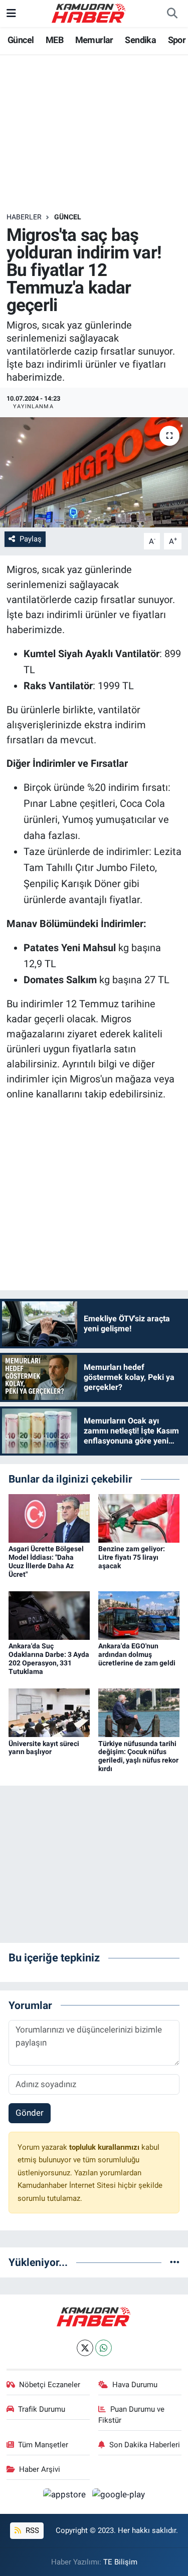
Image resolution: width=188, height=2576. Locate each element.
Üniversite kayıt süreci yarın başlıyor (44, 1748)
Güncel (21, 40)
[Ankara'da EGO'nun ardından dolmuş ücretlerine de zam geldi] (139, 1615)
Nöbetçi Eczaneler (50, 2385)
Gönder (30, 2113)
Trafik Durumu (42, 2409)
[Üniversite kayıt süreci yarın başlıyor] (49, 1712)
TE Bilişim (120, 2562)
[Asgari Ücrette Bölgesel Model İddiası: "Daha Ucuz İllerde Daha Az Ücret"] (49, 1518)
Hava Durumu (135, 2385)
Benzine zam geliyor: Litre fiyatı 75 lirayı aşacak (132, 1557)
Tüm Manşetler (43, 2445)
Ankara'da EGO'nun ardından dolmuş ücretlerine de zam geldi (137, 1654)
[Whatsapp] (104, 2348)
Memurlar (94, 40)
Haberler (24, 217)
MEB (54, 40)
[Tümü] (175, 2262)
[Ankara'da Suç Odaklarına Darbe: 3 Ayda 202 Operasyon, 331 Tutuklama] (49, 1615)
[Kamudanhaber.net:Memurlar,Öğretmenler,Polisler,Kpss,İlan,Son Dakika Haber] (89, 13)
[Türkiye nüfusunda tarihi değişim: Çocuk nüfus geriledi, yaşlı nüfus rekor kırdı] (139, 1712)
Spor (177, 40)
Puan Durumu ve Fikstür (131, 2415)
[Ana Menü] (11, 13)
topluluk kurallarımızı (105, 2147)
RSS (31, 2530)
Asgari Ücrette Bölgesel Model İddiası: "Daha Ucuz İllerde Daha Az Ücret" (46, 1561)
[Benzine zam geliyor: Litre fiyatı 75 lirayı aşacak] (139, 1518)
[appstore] (66, 2496)
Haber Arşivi (40, 2469)
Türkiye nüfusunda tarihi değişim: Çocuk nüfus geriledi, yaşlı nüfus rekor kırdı (138, 1756)
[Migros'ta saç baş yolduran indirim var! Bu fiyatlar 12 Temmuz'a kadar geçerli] (94, 472)
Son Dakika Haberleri (145, 2445)
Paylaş (31, 539)
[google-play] (119, 2496)
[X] (85, 2348)
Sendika (140, 40)
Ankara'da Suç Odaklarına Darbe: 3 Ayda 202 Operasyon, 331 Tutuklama (49, 1658)
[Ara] (172, 14)
